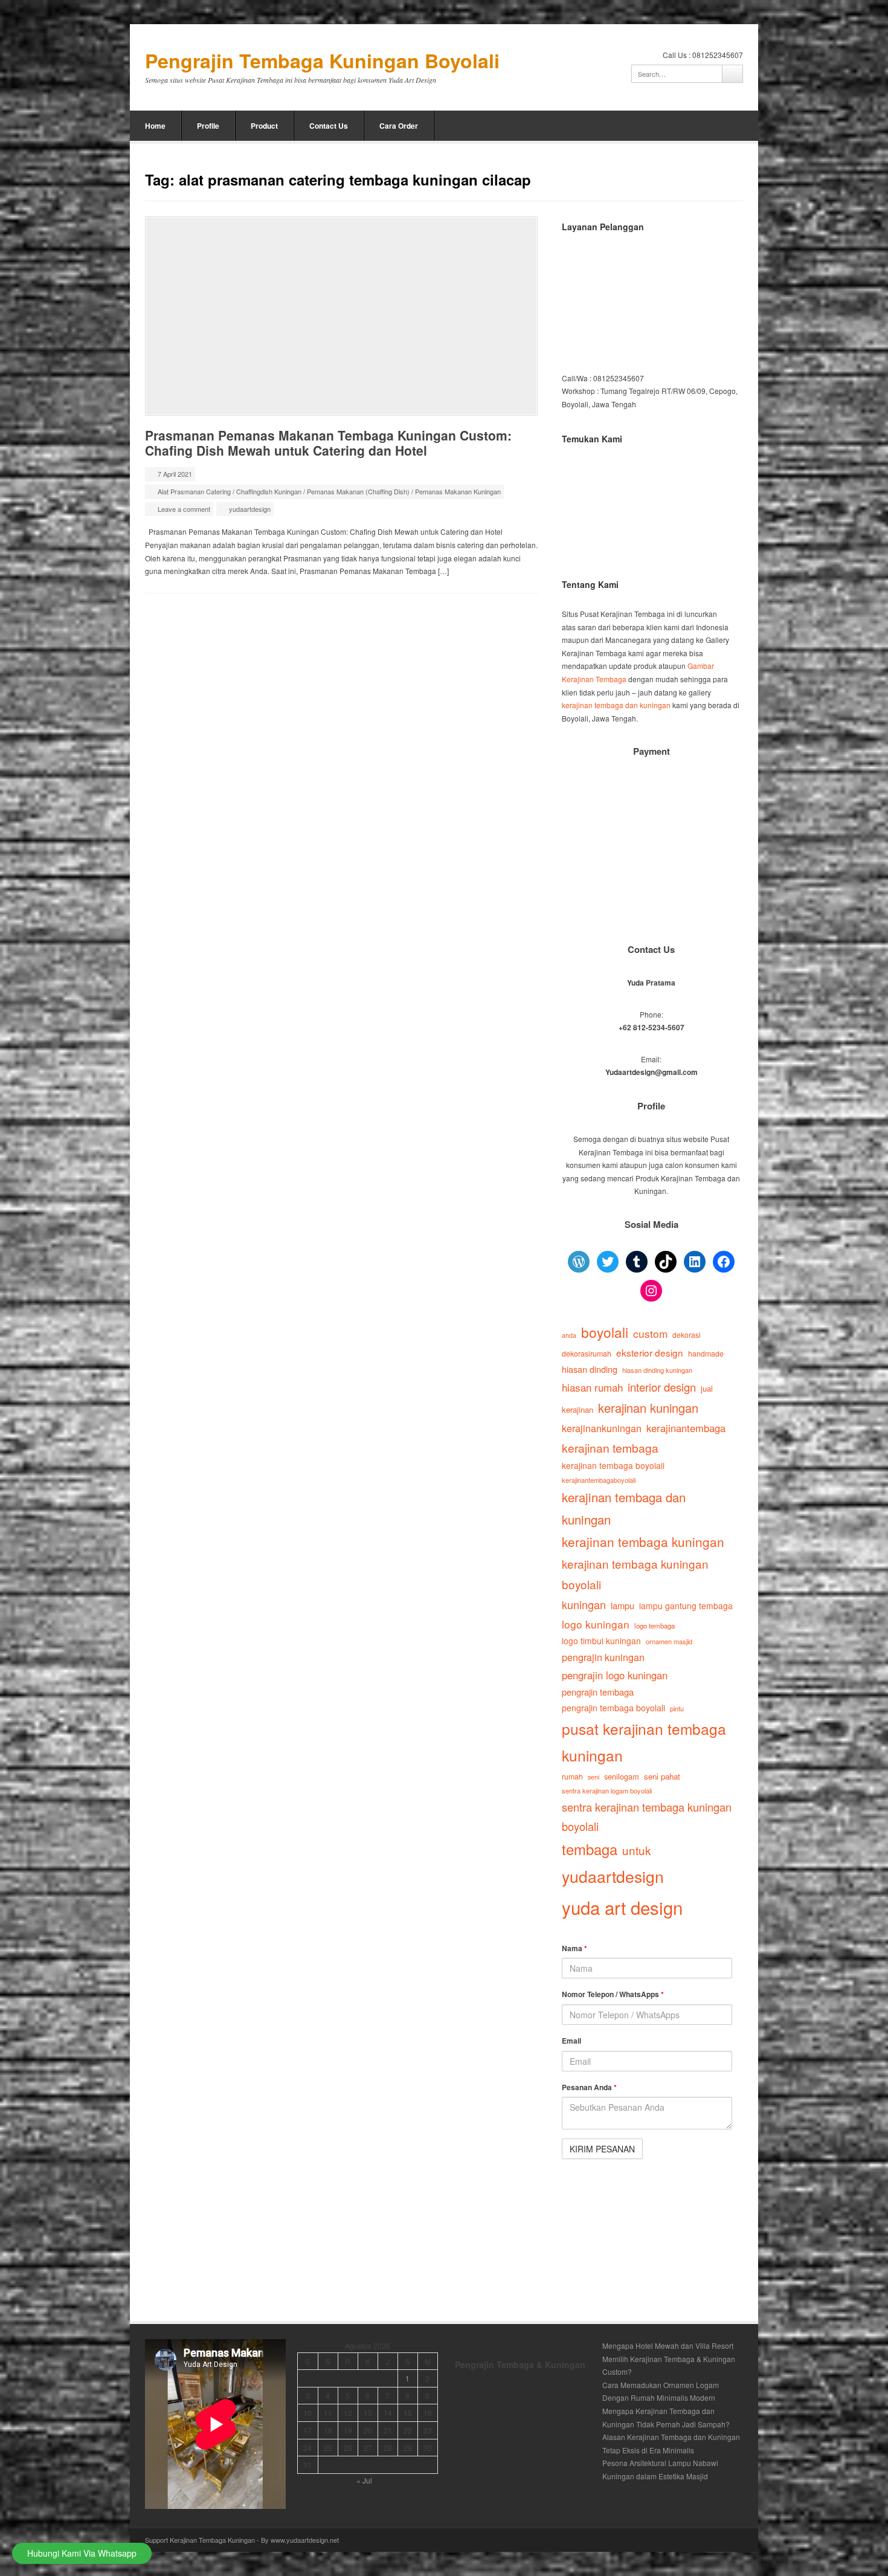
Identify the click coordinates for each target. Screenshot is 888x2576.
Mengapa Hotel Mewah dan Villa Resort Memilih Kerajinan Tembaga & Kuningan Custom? (669, 2358)
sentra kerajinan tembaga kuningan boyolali (647, 1817)
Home (155, 126)
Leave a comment (184, 509)
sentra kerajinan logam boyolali (607, 1790)
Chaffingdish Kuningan (269, 491)
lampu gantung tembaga (686, 1606)
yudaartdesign (250, 509)
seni (594, 1777)
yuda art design (622, 1907)
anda (569, 1335)
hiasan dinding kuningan (657, 1370)
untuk (636, 1850)
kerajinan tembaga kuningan (643, 1541)
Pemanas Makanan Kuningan (458, 491)
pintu (677, 1708)
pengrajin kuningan (603, 1657)
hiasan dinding (590, 1369)
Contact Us (329, 126)
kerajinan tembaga (610, 1448)
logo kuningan (596, 1624)
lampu (623, 1605)
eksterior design (650, 1352)
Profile (208, 126)
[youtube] (721, 126)
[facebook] (688, 126)
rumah (572, 1777)
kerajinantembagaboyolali (599, 1480)
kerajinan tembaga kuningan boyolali (635, 1574)
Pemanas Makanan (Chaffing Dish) (358, 491)
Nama (574, 1948)
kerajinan (578, 1409)
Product (264, 126)
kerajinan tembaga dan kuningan (616, 705)
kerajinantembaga (686, 1428)
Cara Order (399, 126)
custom (650, 1333)
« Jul (364, 2480)
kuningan (584, 1604)
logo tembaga (655, 1625)
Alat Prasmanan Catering (194, 491)
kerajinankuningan (602, 1428)
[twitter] (655, 126)
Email (571, 2041)
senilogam (622, 1776)
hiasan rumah (592, 1387)
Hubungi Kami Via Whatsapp (82, 2553)
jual (707, 1388)
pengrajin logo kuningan (615, 1675)
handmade (706, 1354)
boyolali (605, 1332)
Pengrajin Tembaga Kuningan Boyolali (322, 61)
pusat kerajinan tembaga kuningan (644, 1742)
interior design (662, 1387)
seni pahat (662, 1776)
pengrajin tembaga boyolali (613, 1708)
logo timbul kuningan (601, 1641)
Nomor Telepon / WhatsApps (613, 1994)
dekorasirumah (587, 1354)
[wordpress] (737, 126)
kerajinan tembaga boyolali (613, 1465)
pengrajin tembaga (598, 1692)
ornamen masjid (669, 1641)
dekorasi (687, 1335)
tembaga (590, 1849)
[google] (672, 126)
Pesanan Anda (589, 2087)
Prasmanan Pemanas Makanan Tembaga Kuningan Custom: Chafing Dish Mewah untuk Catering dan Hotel (328, 443)
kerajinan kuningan (648, 1408)
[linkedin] (704, 126)
